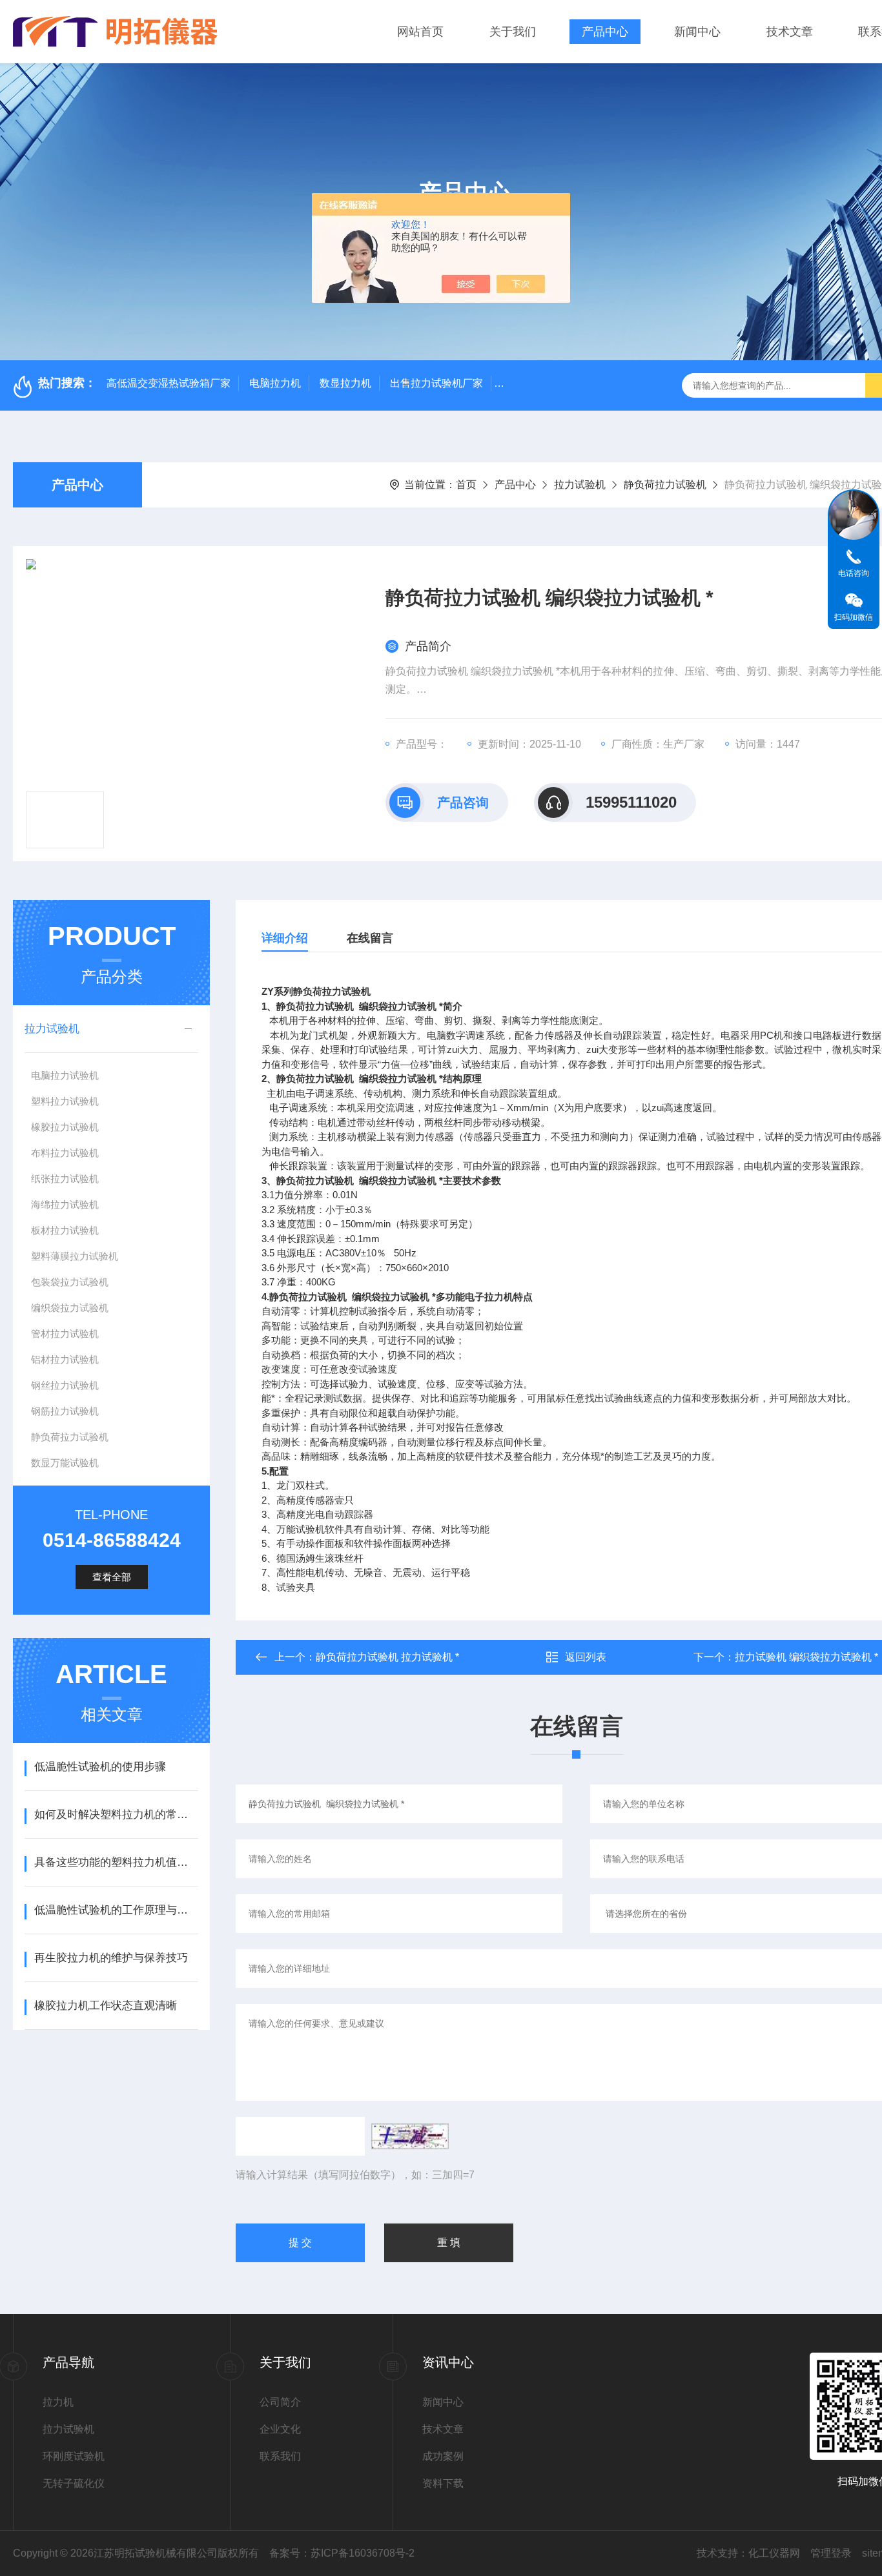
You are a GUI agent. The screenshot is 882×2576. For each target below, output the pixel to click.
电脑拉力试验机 (65, 1075)
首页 (466, 485)
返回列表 (586, 1657)
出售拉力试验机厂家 (436, 383)
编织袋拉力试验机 (70, 1308)
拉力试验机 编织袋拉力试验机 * (806, 1657)
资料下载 (443, 2483)
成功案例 (443, 2456)
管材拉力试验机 (65, 1334)
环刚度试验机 (74, 2456)
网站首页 (420, 32)
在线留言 (370, 938)
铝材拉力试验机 (65, 1359)
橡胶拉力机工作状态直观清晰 (106, 2006)
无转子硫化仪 (74, 2483)
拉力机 (58, 2402)
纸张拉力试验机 (65, 1179)
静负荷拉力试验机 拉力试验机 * (387, 1657)
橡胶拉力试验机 (65, 1127)
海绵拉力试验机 (65, 1204)
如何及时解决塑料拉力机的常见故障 (116, 1814)
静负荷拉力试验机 (665, 485)
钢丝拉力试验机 (65, 1385)
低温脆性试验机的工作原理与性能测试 (116, 1910)
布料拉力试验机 (65, 1153)
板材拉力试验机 (65, 1230)
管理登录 (831, 2553)
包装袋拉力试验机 (70, 1282)
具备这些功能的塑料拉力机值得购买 (116, 1862)
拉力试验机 (580, 485)
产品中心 (605, 32)
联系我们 (280, 2456)
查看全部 (112, 1577)
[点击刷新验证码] (410, 2136)
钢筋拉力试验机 (65, 1411)
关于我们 (513, 32)
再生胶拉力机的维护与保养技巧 (111, 1958)
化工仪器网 (774, 2553)
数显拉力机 (345, 383)
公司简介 (280, 2402)
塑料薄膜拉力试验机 (75, 1256)
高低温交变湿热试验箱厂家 (169, 383)
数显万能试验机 (65, 1463)
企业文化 (280, 2429)
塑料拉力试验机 (65, 1101)
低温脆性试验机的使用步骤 (100, 1767)
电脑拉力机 (275, 383)
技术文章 (790, 32)
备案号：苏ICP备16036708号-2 (342, 2553)
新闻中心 (697, 32)
